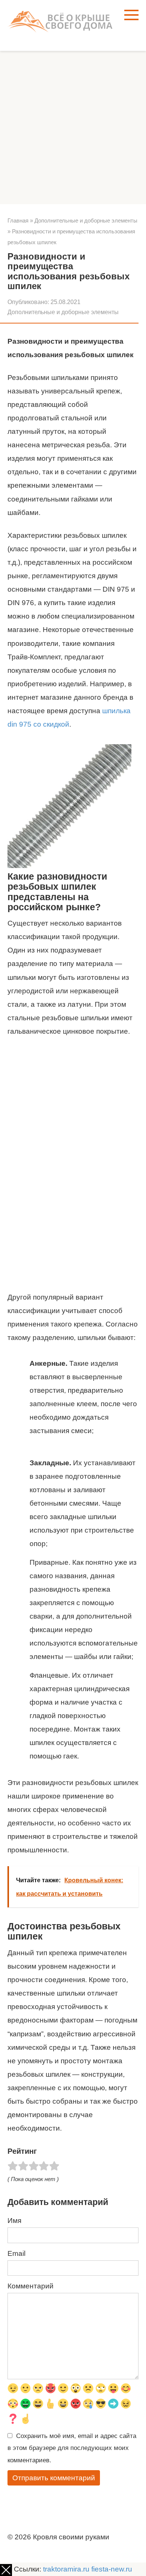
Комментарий (31, 2286)
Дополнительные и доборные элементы (63, 312)
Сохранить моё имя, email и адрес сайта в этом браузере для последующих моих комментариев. (72, 2448)
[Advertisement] (73, 128)
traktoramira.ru (66, 2569)
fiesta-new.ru (112, 2569)
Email (16, 2253)
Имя (14, 2221)
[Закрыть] (6, 2570)
